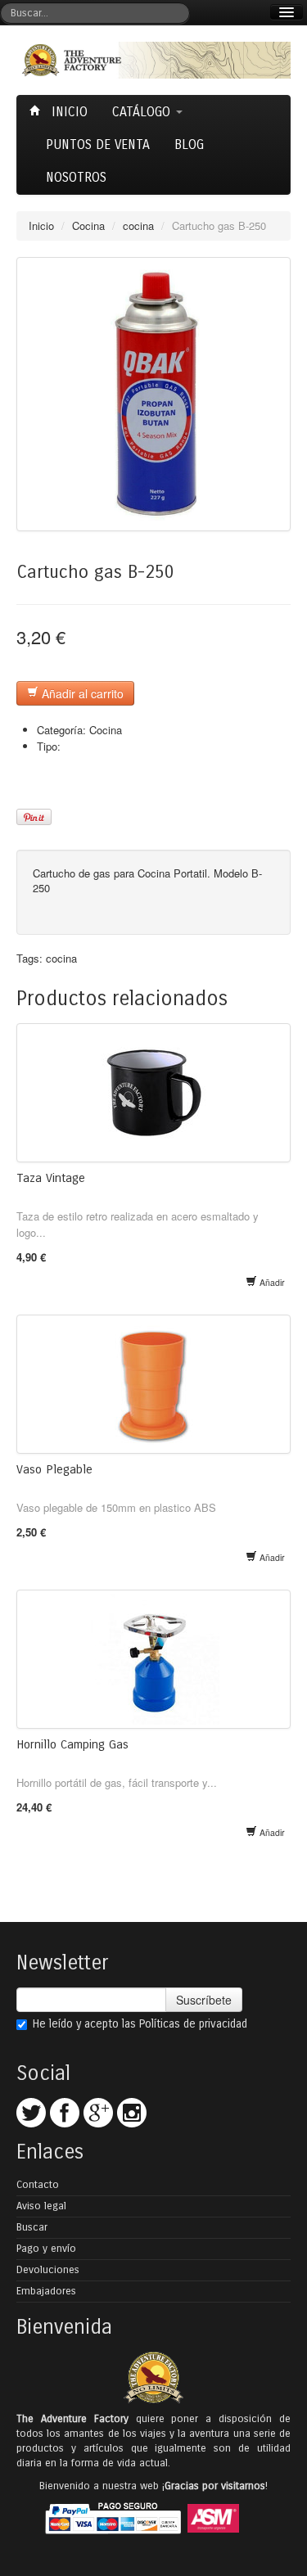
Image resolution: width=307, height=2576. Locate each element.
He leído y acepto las (140, 2024)
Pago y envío (46, 2249)
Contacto (38, 2185)
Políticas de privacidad (193, 2024)
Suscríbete (204, 2000)
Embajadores (46, 2291)
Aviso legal (41, 2206)
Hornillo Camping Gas (72, 1744)
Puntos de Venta (98, 144)
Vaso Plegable (54, 1469)
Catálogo (143, 112)
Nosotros (76, 177)
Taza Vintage (51, 1178)
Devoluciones (48, 2270)
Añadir (271, 1282)
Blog (189, 144)
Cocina (88, 226)
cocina (138, 226)
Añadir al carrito (81, 693)
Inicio (68, 112)
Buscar (32, 2227)
